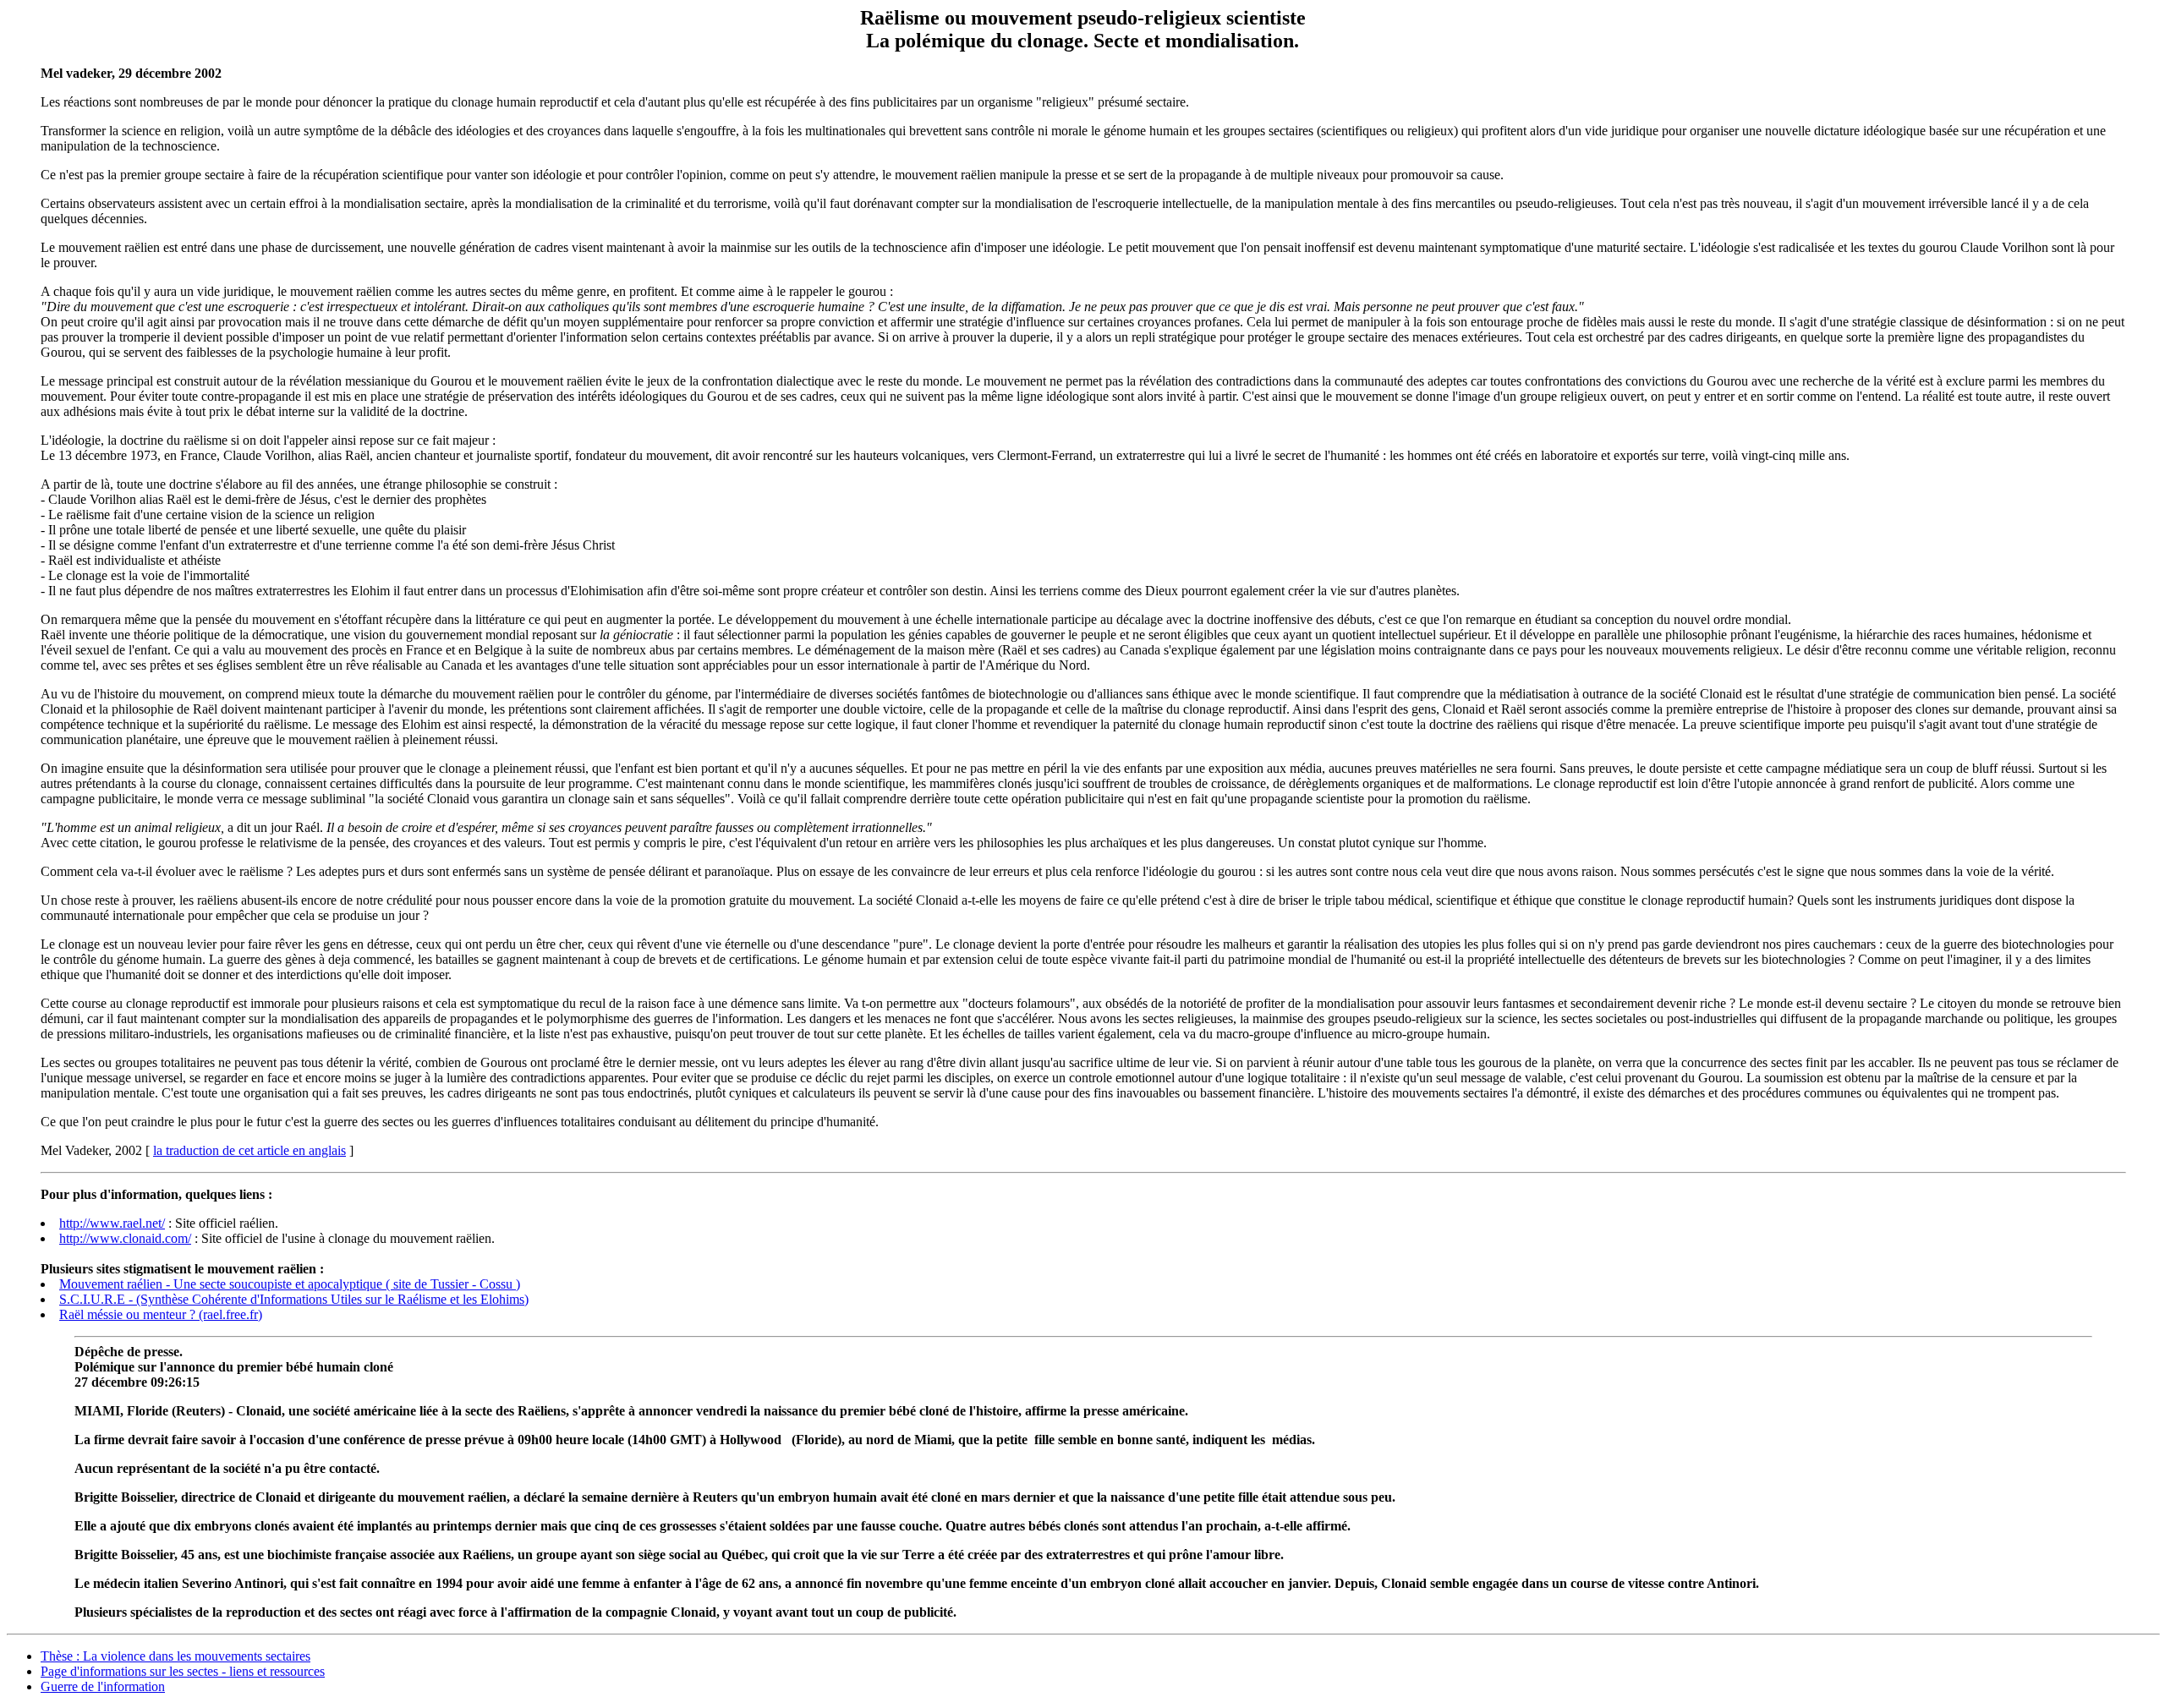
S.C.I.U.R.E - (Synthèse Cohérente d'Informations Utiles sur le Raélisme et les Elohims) (294, 1299)
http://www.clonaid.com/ (125, 1238)
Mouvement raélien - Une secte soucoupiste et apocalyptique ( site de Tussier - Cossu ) (290, 1284)
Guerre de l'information (103, 1686)
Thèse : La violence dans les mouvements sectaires (175, 1656)
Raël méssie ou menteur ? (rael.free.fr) (161, 1314)
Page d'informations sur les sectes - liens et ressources (183, 1671)
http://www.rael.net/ (112, 1223)
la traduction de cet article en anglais (249, 1150)
